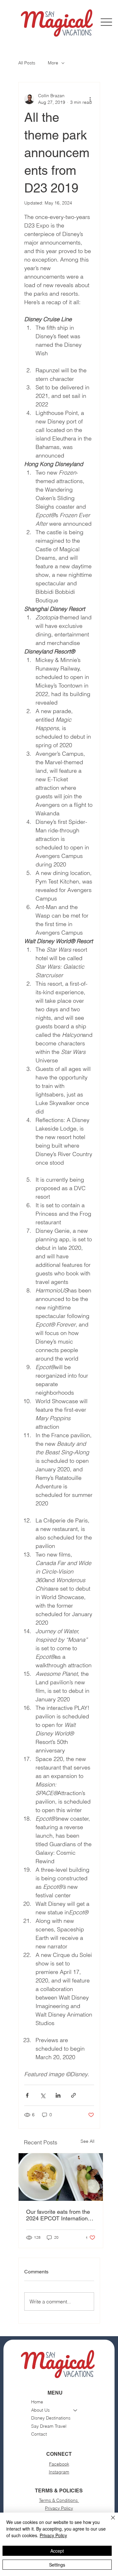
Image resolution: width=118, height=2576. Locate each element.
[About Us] (76, 2410)
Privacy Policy (59, 2508)
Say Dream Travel (49, 2426)
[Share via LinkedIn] (58, 2095)
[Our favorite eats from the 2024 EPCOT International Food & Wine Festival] (61, 2177)
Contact (39, 2434)
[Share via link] (73, 2095)
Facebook (59, 2464)
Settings (57, 2565)
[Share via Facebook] (27, 2095)
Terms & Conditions (59, 2500)
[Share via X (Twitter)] (43, 2095)
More (53, 63)
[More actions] (90, 99)
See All (87, 2141)
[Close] (109, 2521)
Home (37, 2402)
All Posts (27, 63)
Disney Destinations (51, 2418)
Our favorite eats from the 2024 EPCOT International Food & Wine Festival (59, 2215)
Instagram (59, 2472)
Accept (57, 2551)
